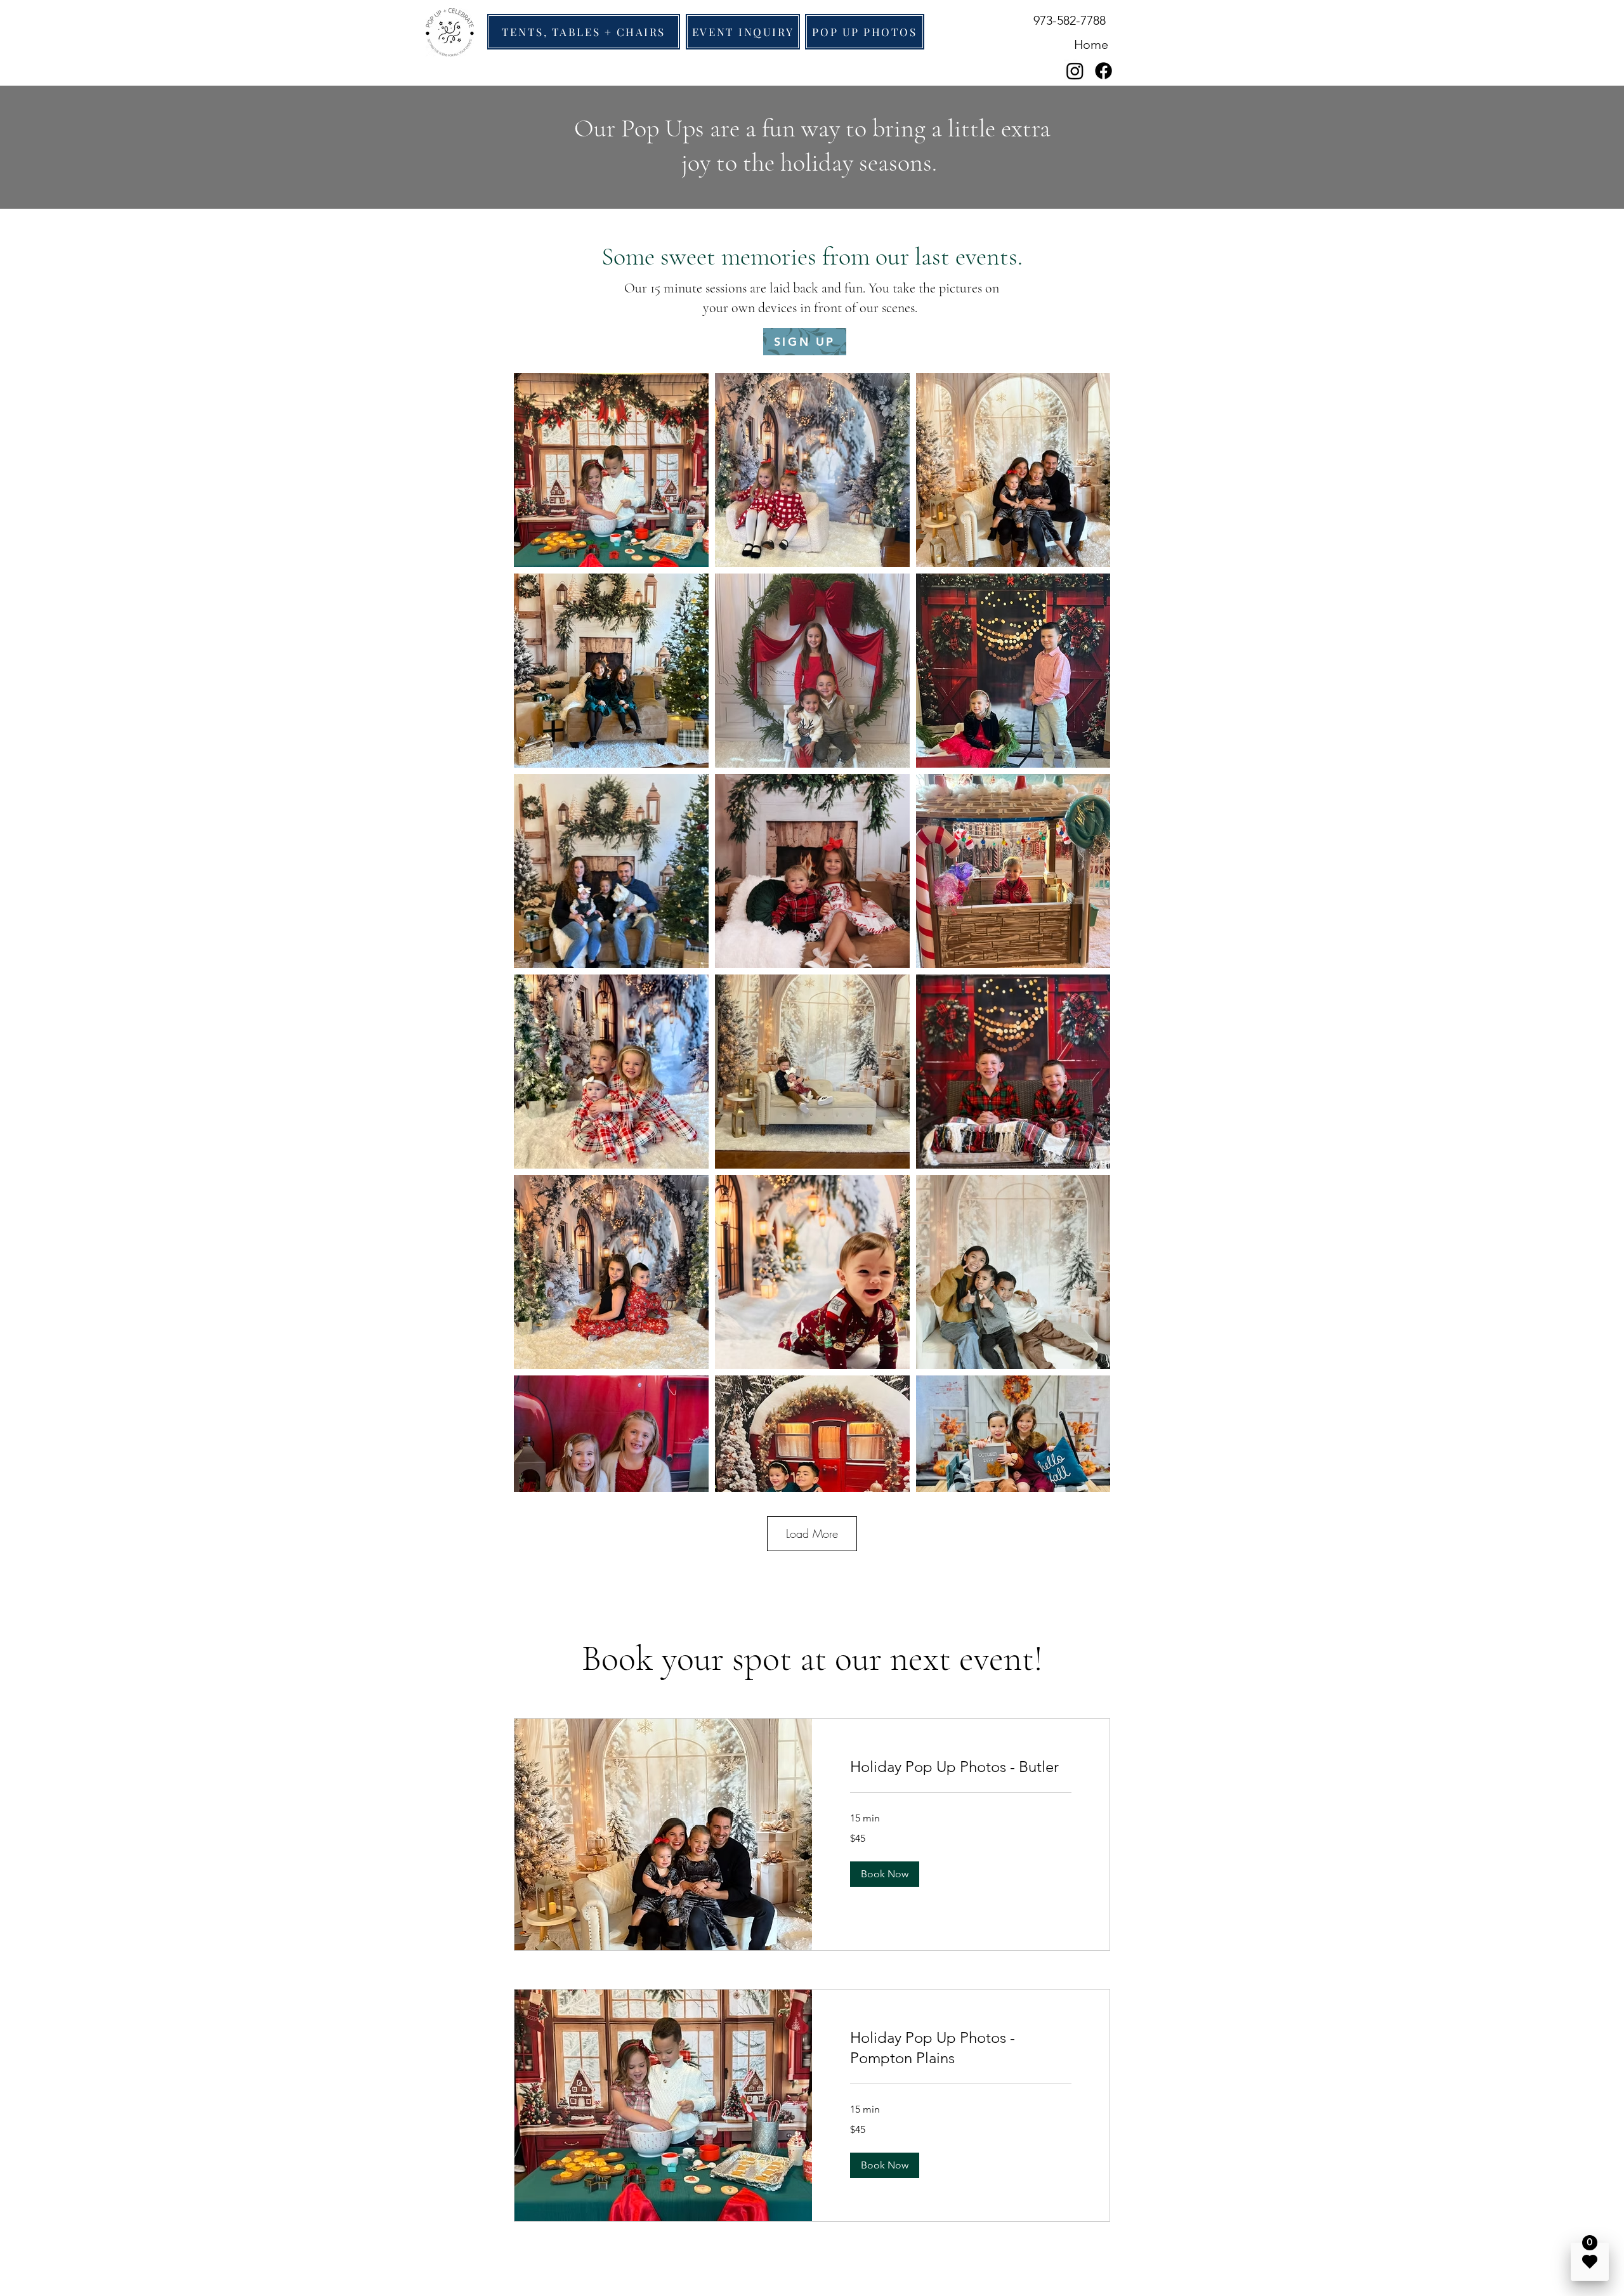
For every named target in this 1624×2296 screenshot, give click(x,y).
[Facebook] (1103, 71)
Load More (812, 1533)
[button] (885, 1874)
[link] (961, 1767)
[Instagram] (1075, 71)
